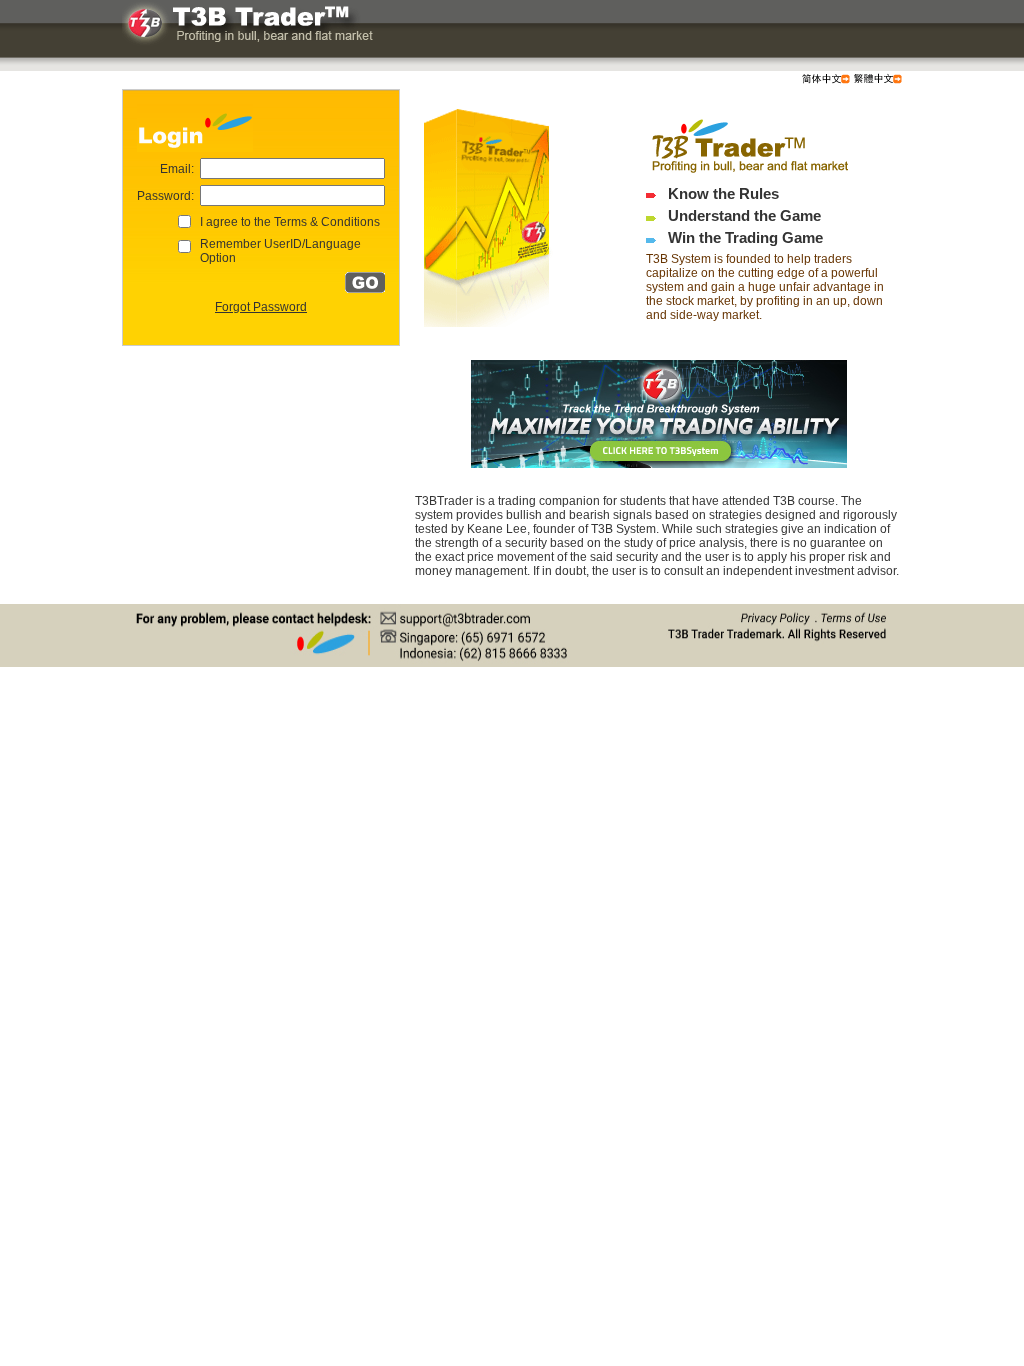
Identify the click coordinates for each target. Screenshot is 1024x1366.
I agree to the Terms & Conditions (290, 222)
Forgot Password (261, 307)
